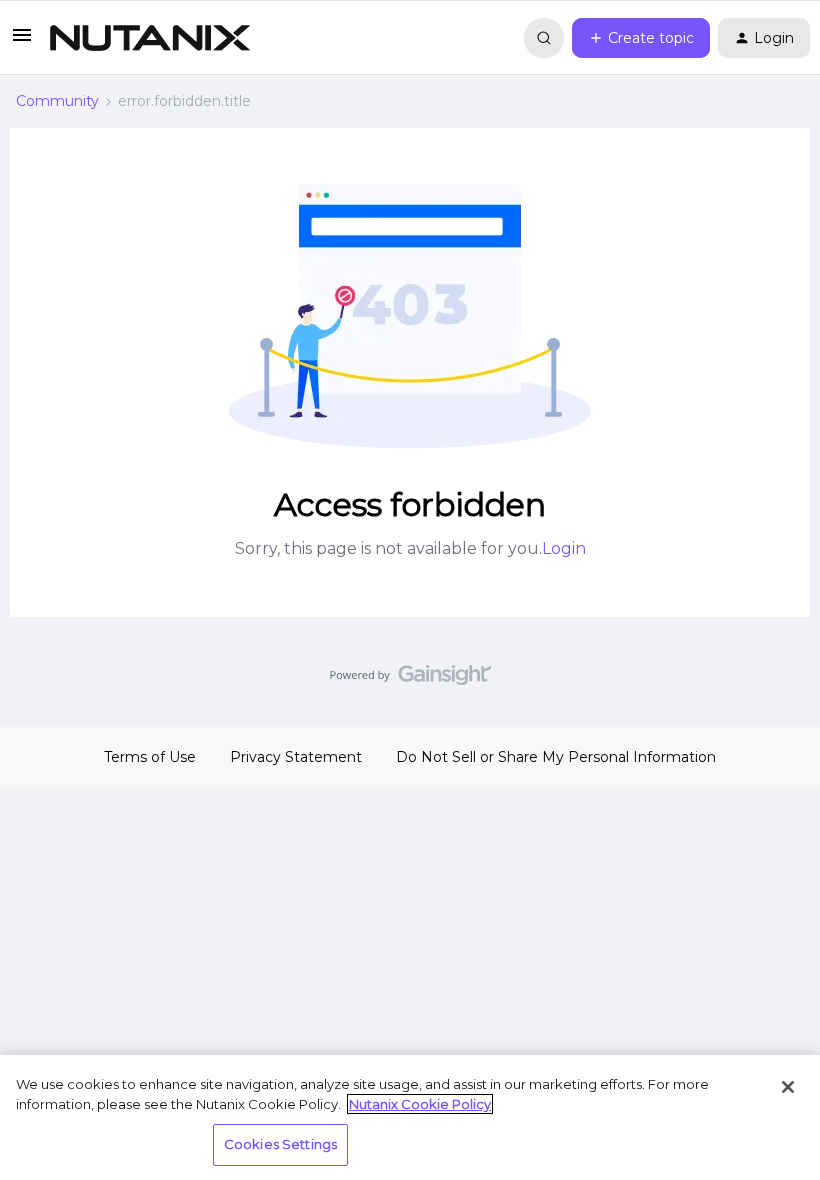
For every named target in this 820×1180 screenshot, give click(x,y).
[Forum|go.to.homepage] (150, 38)
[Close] (788, 1087)
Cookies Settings (280, 1144)
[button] (22, 42)
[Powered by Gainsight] (410, 680)
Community (57, 101)
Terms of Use (150, 757)
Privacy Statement (296, 757)
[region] (410, 1117)
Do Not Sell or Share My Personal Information (556, 757)
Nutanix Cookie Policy (420, 1104)
